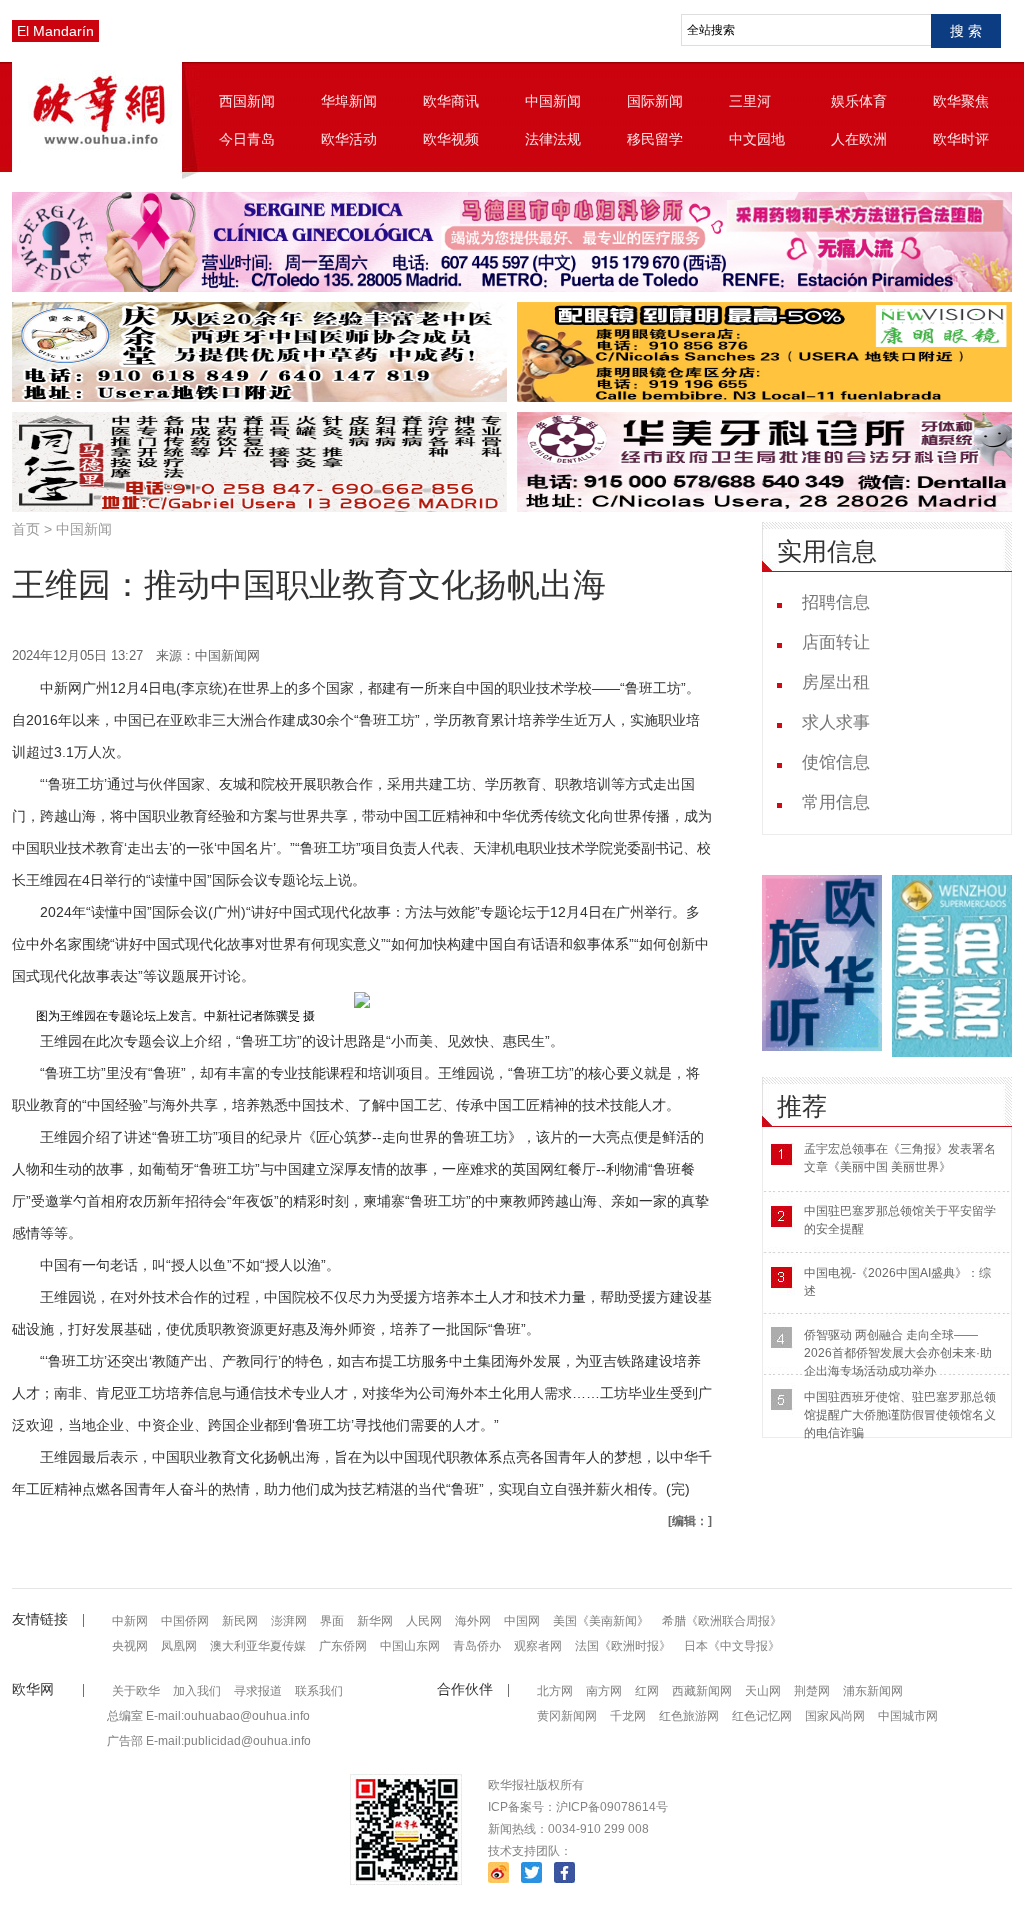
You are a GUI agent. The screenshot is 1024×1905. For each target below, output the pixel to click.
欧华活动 (349, 139)
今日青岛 (247, 139)
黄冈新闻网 (567, 1716)
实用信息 (827, 551)
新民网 (240, 1621)
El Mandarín (55, 31)
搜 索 (966, 31)
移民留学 (655, 139)
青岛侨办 (477, 1646)
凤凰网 (179, 1646)
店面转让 (836, 642)
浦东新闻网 (873, 1691)
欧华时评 (961, 139)
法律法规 (553, 139)
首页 (26, 529)
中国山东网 (410, 1646)
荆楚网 (812, 1691)
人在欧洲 (859, 139)
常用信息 (836, 802)
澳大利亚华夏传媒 (258, 1646)
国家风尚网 (835, 1716)
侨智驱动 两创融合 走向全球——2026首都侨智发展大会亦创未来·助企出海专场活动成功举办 (898, 1353)
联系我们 (319, 1691)
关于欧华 (136, 1691)
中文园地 (757, 139)
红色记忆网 (762, 1716)
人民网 (424, 1621)
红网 (647, 1691)
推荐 (802, 1106)
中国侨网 (185, 1621)
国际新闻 (655, 101)
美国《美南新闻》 (601, 1621)
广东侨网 (343, 1646)
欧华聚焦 (961, 101)
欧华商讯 (451, 101)
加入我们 (197, 1691)
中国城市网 (908, 1716)
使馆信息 (836, 762)
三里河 (750, 101)
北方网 (555, 1691)
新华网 (375, 1621)
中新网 (130, 1621)
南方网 (604, 1691)
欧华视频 (451, 139)
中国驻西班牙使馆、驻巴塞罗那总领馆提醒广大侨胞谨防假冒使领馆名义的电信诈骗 (900, 1415)
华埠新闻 (349, 101)
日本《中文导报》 (732, 1646)
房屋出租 (836, 682)
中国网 (522, 1621)
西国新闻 (247, 101)
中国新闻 (553, 101)
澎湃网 (289, 1621)
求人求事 (836, 722)
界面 (332, 1621)
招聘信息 (836, 602)
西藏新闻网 (702, 1691)
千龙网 (628, 1716)
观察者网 (538, 1646)
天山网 (763, 1691)
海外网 (473, 1621)
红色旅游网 (689, 1716)
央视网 (130, 1646)
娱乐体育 (859, 101)
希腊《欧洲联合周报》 (722, 1621)
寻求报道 (258, 1691)
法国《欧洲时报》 (623, 1646)
